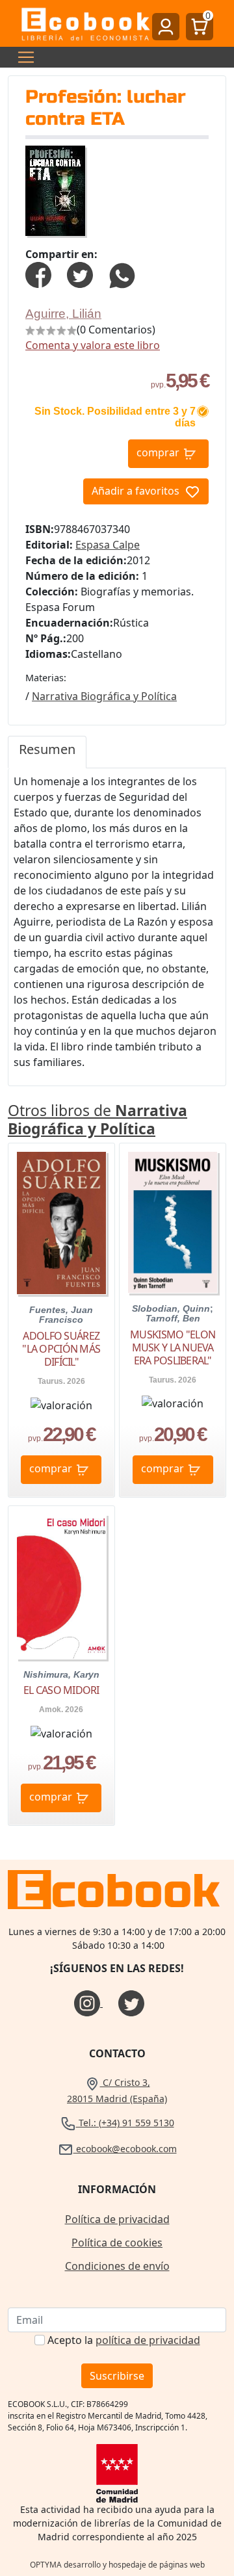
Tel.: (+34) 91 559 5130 (125, 2123)
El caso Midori (61, 1690)
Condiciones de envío (117, 2266)
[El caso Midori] (61, 1587)
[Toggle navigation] (22, 57)
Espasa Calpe (108, 545)
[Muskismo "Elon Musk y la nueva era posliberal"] (173, 1222)
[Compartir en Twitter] (80, 274)
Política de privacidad (117, 2219)
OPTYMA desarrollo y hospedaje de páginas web (117, 2565)
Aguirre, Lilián (63, 314)
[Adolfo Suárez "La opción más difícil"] (61, 1223)
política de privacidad (148, 2340)
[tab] (47, 752)
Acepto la (124, 2340)
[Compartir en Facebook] (38, 274)
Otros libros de (97, 1119)
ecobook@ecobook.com (125, 2149)
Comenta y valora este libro (93, 345)
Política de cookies (117, 2243)
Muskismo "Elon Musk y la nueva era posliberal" (173, 1347)
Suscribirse (117, 2376)
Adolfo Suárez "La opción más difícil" (61, 1349)
